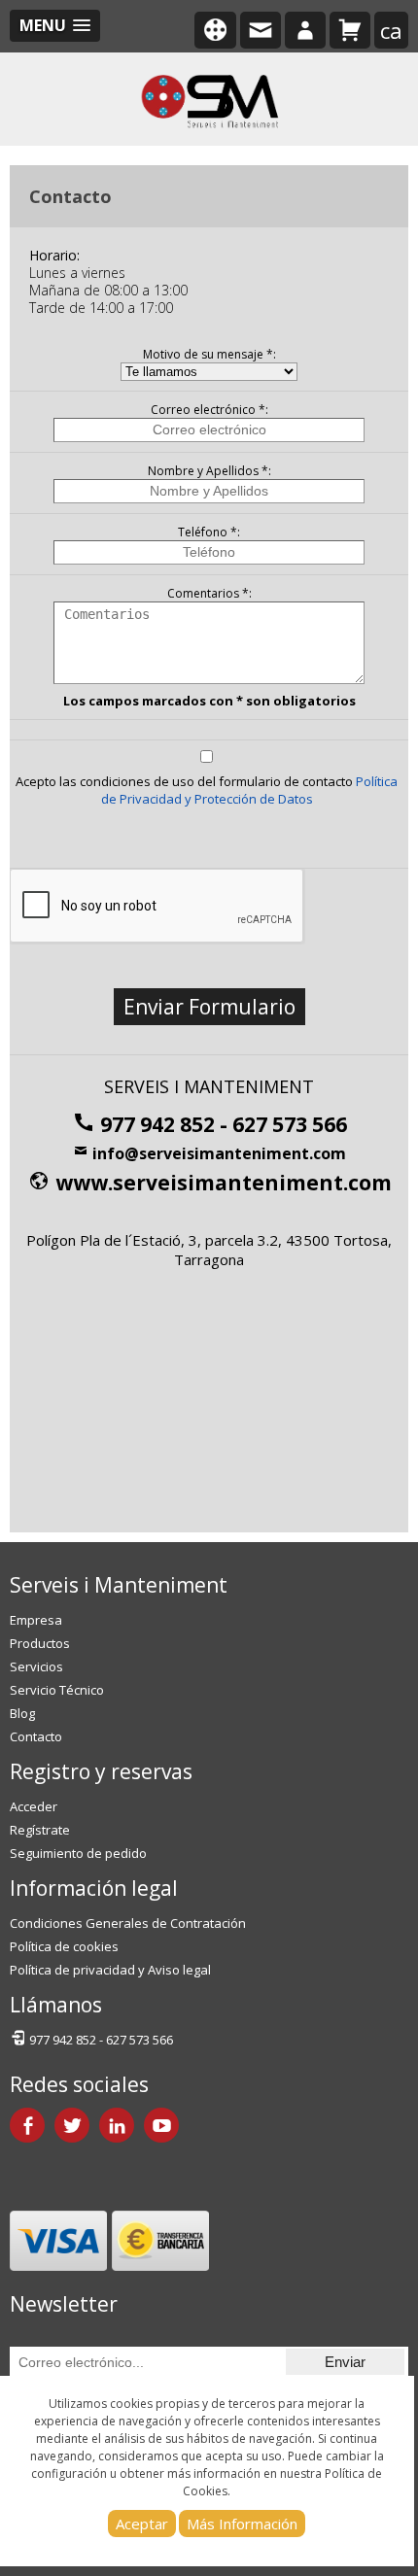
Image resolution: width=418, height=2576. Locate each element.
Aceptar (142, 2524)
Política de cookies (64, 1946)
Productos (40, 1643)
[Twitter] (72, 2125)
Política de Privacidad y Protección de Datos (250, 790)
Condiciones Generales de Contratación (128, 1923)
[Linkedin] (117, 2125)
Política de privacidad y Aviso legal (110, 1970)
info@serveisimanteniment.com (217, 1153)
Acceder (34, 1806)
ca (391, 30)
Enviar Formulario (209, 1007)
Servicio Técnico (57, 1690)
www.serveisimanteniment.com (221, 1183)
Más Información (242, 2524)
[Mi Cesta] (350, 30)
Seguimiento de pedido (78, 1853)
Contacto (36, 1736)
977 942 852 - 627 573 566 (221, 1124)
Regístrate (40, 1830)
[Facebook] (27, 2125)
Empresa (36, 1620)
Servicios (36, 1666)
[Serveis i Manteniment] (209, 99)
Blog (22, 1713)
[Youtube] (161, 2125)
